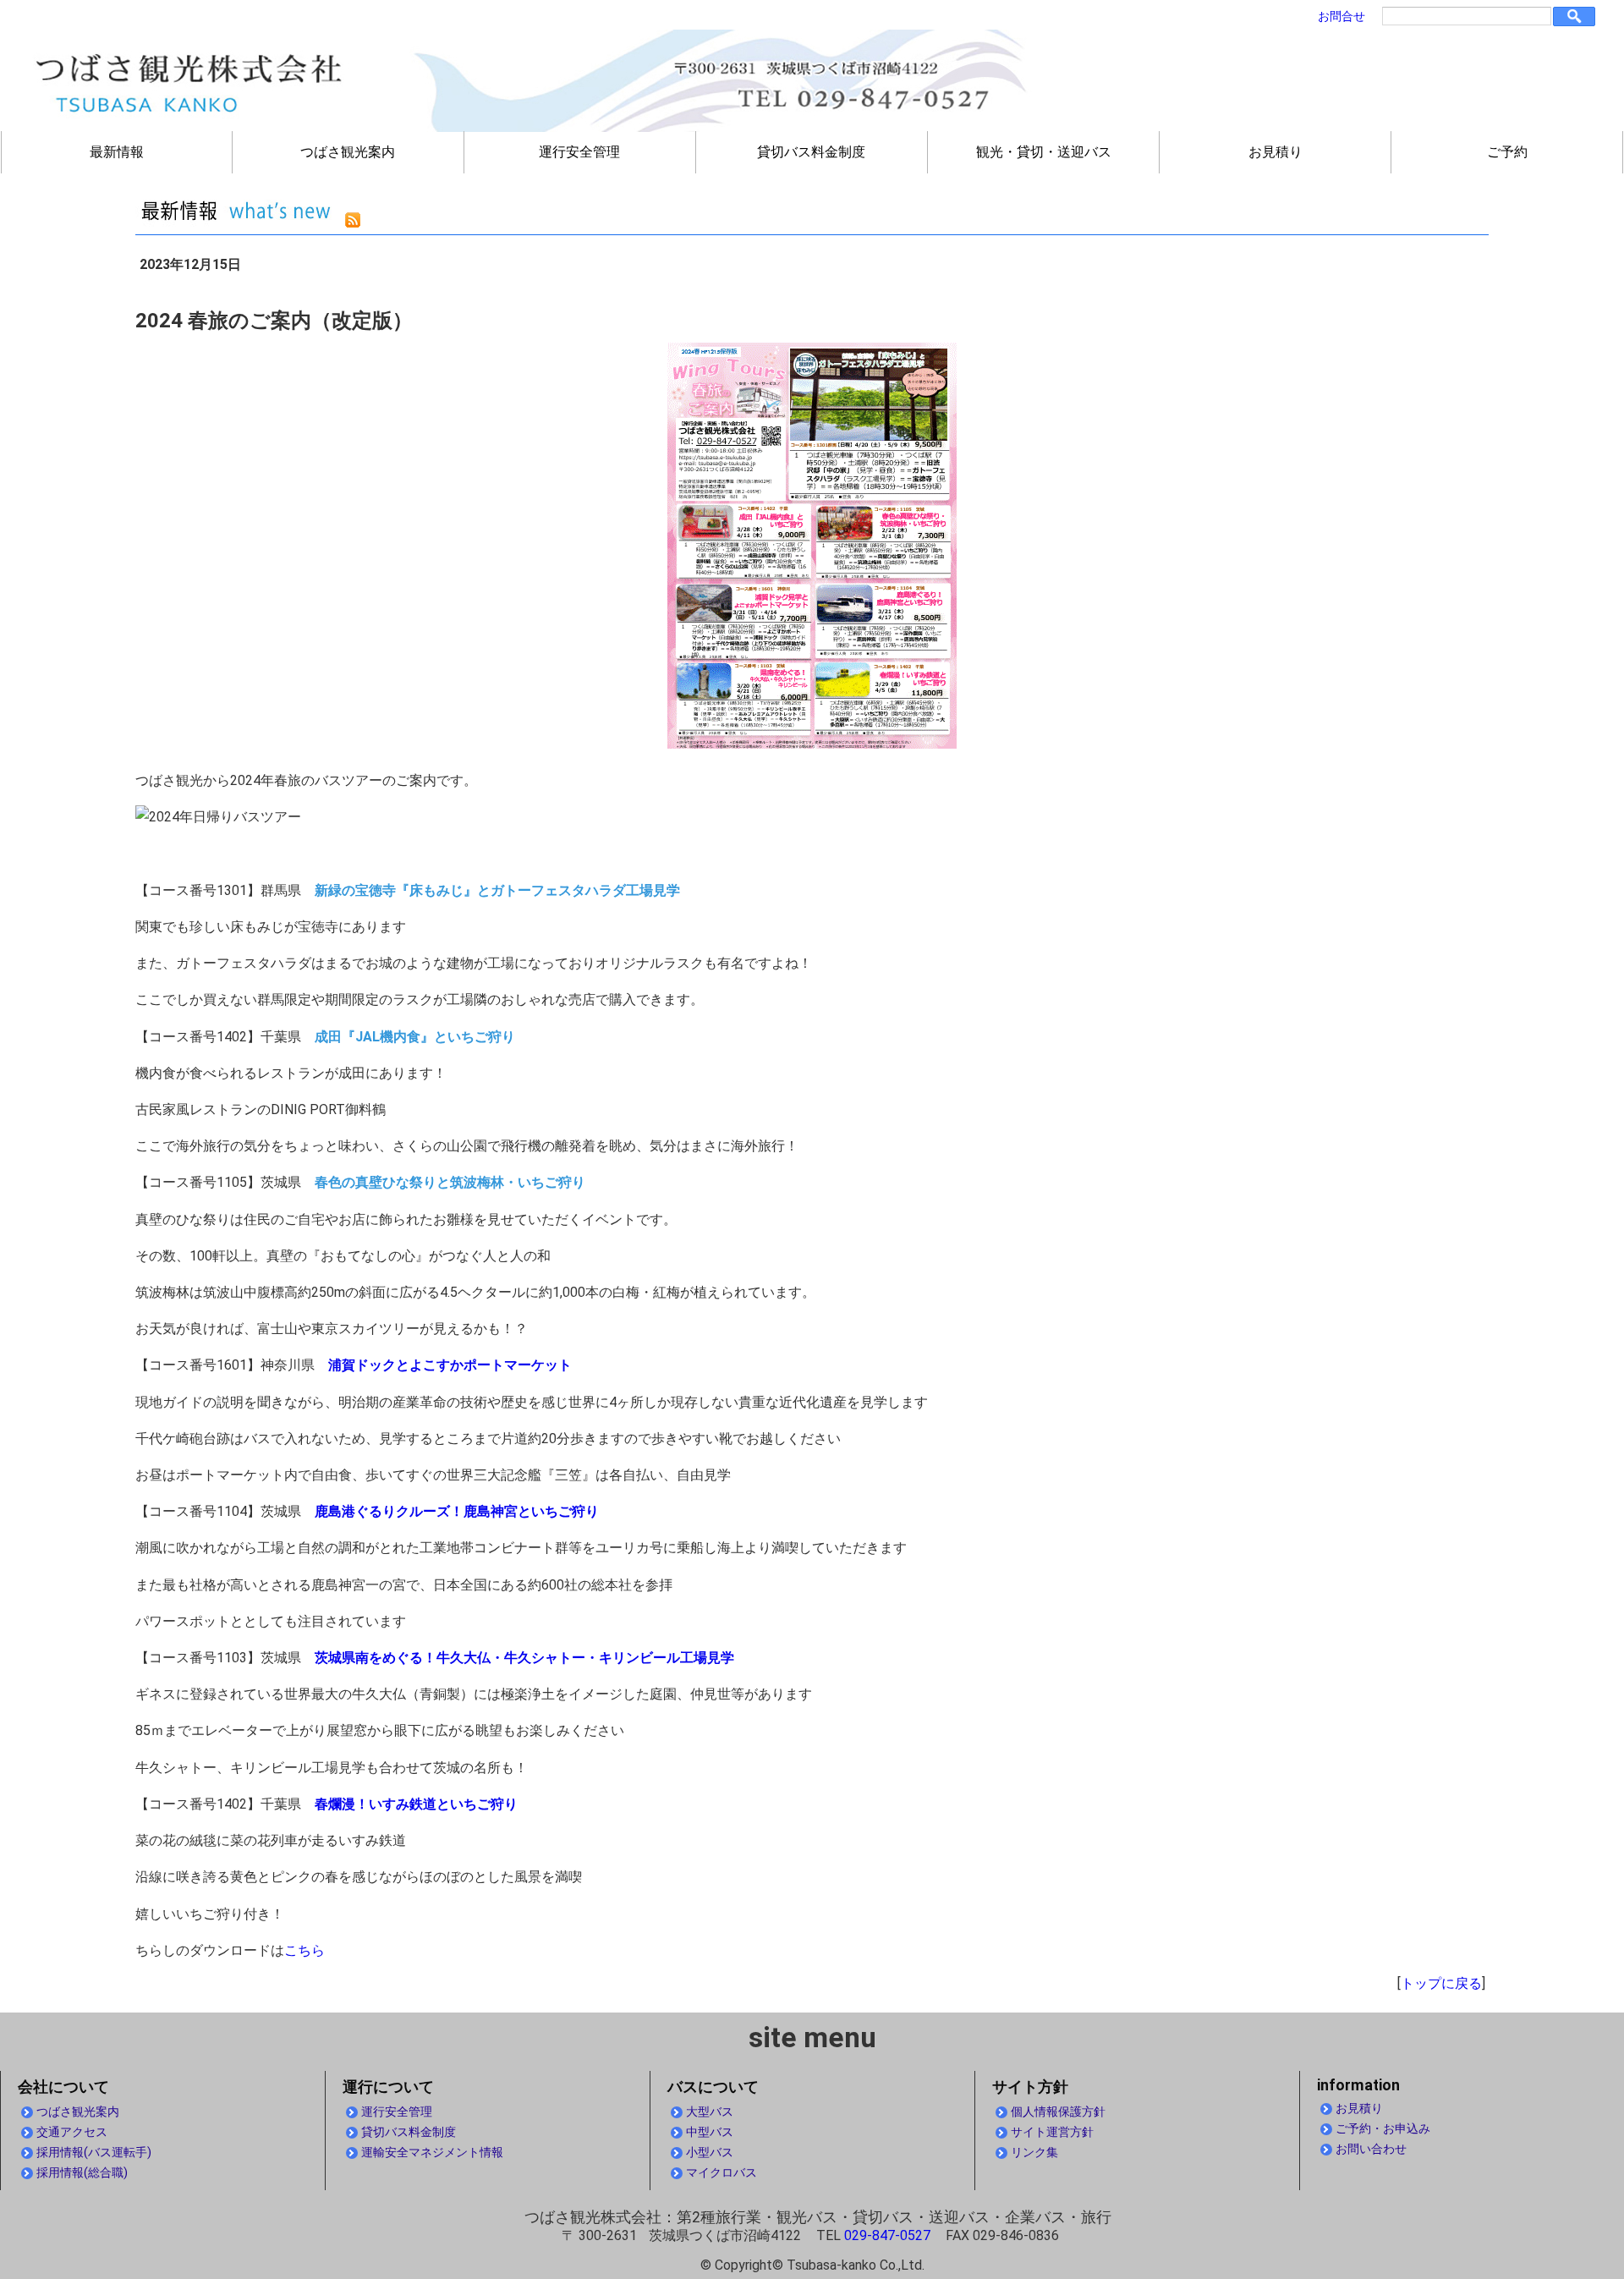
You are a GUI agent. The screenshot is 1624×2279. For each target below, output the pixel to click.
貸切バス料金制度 (811, 152)
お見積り (1276, 152)
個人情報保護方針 (1058, 2112)
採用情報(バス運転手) (94, 2153)
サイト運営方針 (1052, 2132)
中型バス (710, 2132)
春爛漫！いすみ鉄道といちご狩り (416, 1804)
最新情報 (117, 152)
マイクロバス (721, 2173)
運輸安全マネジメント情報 (432, 2153)
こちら (304, 1950)
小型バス (710, 2153)
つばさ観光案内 (348, 152)
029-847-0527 (887, 2235)
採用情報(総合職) (82, 2173)
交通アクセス (72, 2132)
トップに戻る (1441, 1983)
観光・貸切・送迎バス (1044, 152)
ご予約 (1507, 152)
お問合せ (1341, 16)
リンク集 (1034, 2153)
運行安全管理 (579, 152)
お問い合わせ (1371, 2149)
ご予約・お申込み (1383, 2129)
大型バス (710, 2112)
